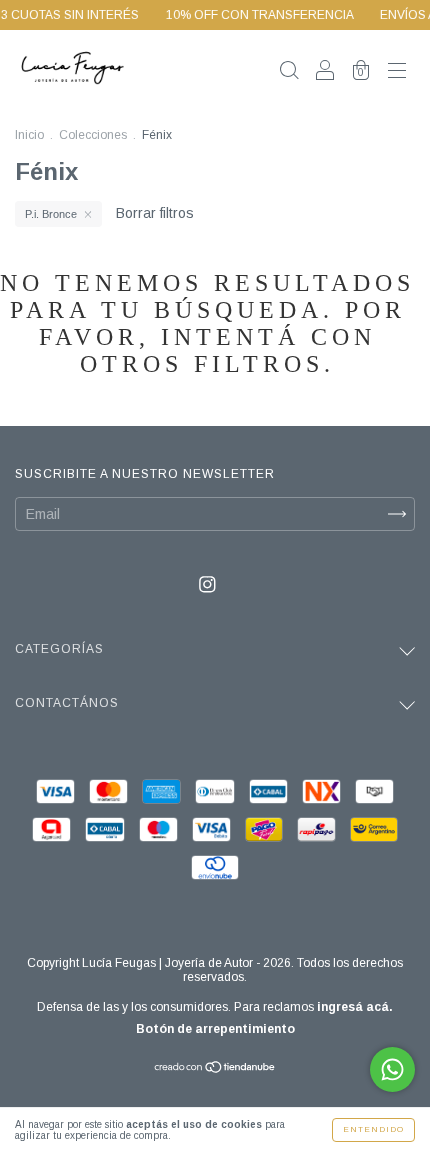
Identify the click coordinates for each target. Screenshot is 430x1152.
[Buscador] (289, 72)
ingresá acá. (355, 1007)
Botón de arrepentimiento (215, 1029)
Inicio (29, 135)
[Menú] (397, 72)
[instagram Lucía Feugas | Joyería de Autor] (207, 584)
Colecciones (93, 135)
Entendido (373, 1129)
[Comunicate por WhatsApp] (392, 1069)
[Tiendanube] (215, 1069)
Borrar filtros (155, 213)
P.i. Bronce (51, 214)
